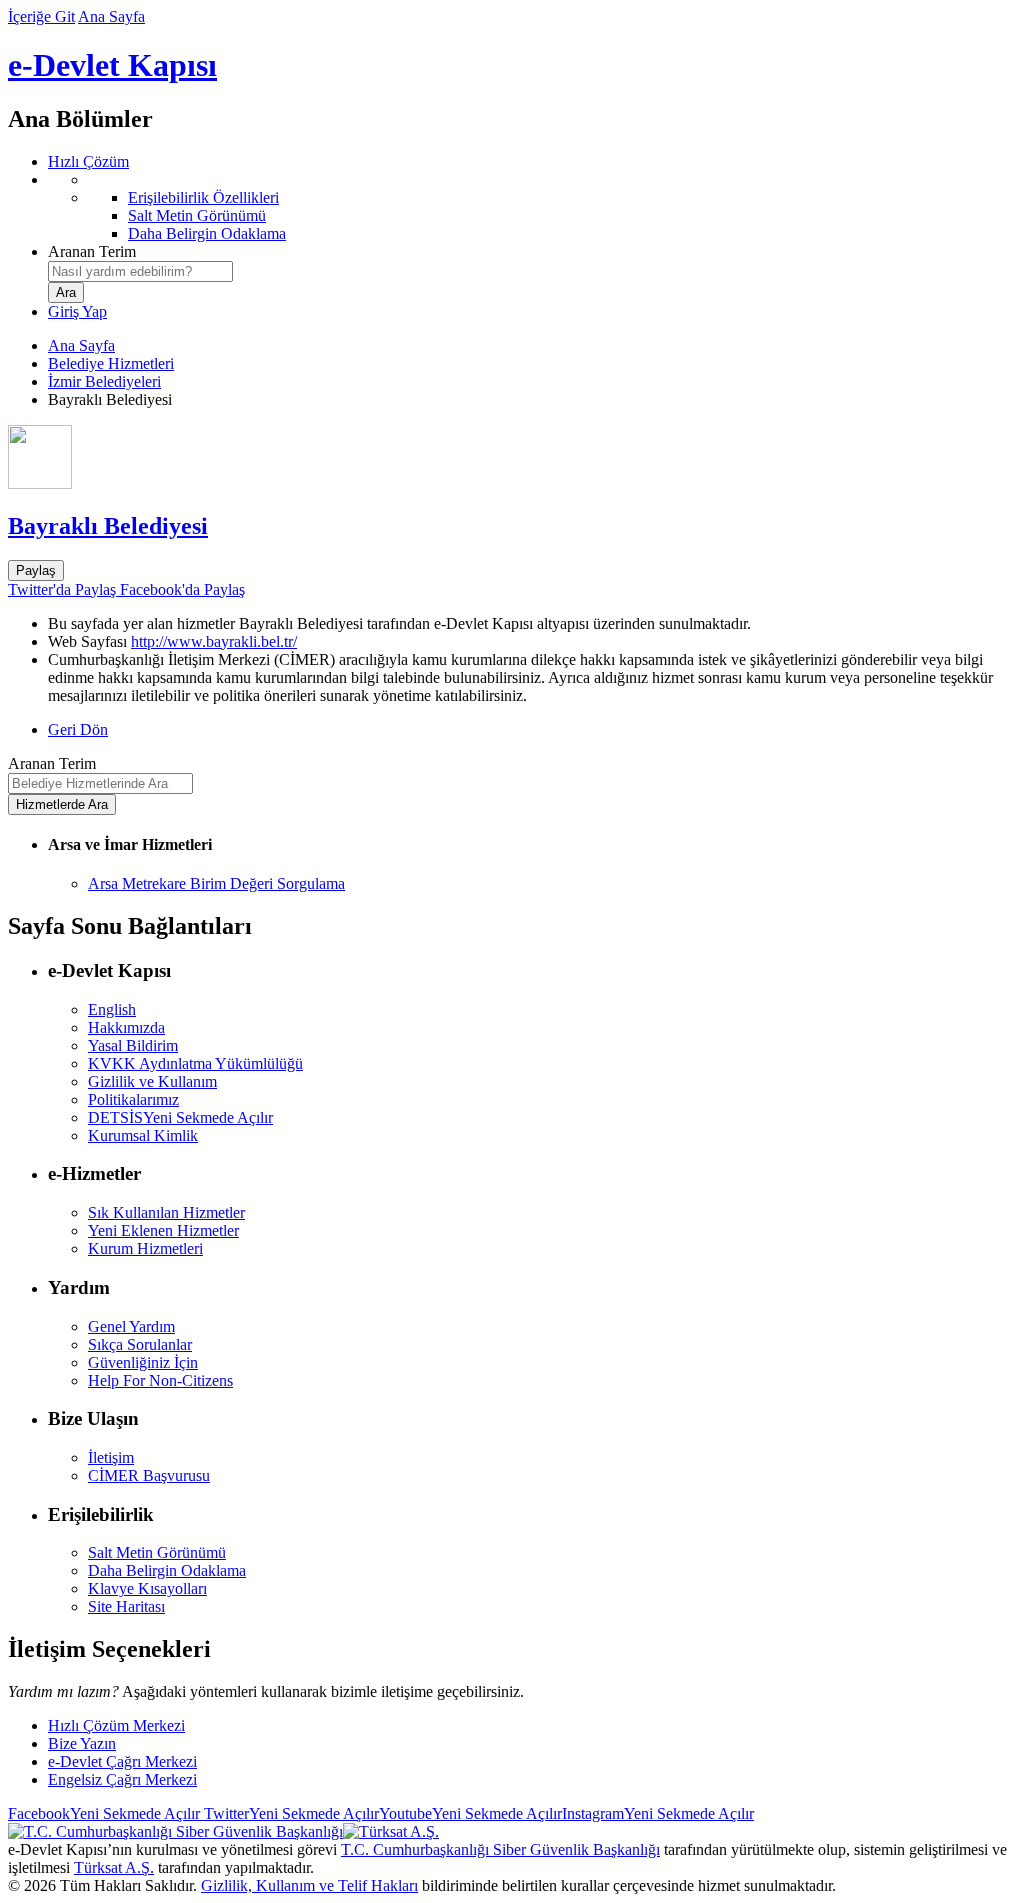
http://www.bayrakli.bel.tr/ (214, 641)
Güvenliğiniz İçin (143, 1362)
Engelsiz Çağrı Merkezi (122, 1779)
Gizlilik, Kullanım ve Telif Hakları (309, 1885)
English (112, 1009)
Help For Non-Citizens (160, 1380)
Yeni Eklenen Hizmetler (163, 1230)
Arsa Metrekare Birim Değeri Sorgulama (216, 883)
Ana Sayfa (111, 16)
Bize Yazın (82, 1743)
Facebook (104, 1813)
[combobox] (140, 271)
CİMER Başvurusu (149, 1475)
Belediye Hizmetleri (111, 363)
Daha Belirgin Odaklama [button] (167, 1570)
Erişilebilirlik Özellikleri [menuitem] (203, 197)
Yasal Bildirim (133, 1045)
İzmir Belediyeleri (104, 381)
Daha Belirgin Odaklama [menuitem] (207, 233)
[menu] (532, 207)
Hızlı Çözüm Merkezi (116, 1725)
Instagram (658, 1813)
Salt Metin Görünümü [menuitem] (197, 215)
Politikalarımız (133, 1099)
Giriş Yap (77, 311)
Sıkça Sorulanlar (140, 1344)
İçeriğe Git (41, 16)
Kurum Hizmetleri (145, 1248)
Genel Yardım (131, 1326)
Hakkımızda (126, 1027)
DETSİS (180, 1117)
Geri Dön (78, 729)
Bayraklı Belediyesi (108, 526)
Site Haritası (126, 1606)
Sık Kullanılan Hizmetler (166, 1212)
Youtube (470, 1813)
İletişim (111, 1457)
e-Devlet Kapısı (112, 65)
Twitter (289, 1813)
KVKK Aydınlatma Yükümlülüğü (195, 1063)
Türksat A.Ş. (114, 1867)
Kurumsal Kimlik (143, 1135)
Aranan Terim (92, 251)
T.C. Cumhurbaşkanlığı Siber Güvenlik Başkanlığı (500, 1849)
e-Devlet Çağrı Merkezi (122, 1761)
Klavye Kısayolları (147, 1588)
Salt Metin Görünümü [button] (157, 1552)
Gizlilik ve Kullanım (152, 1081)
